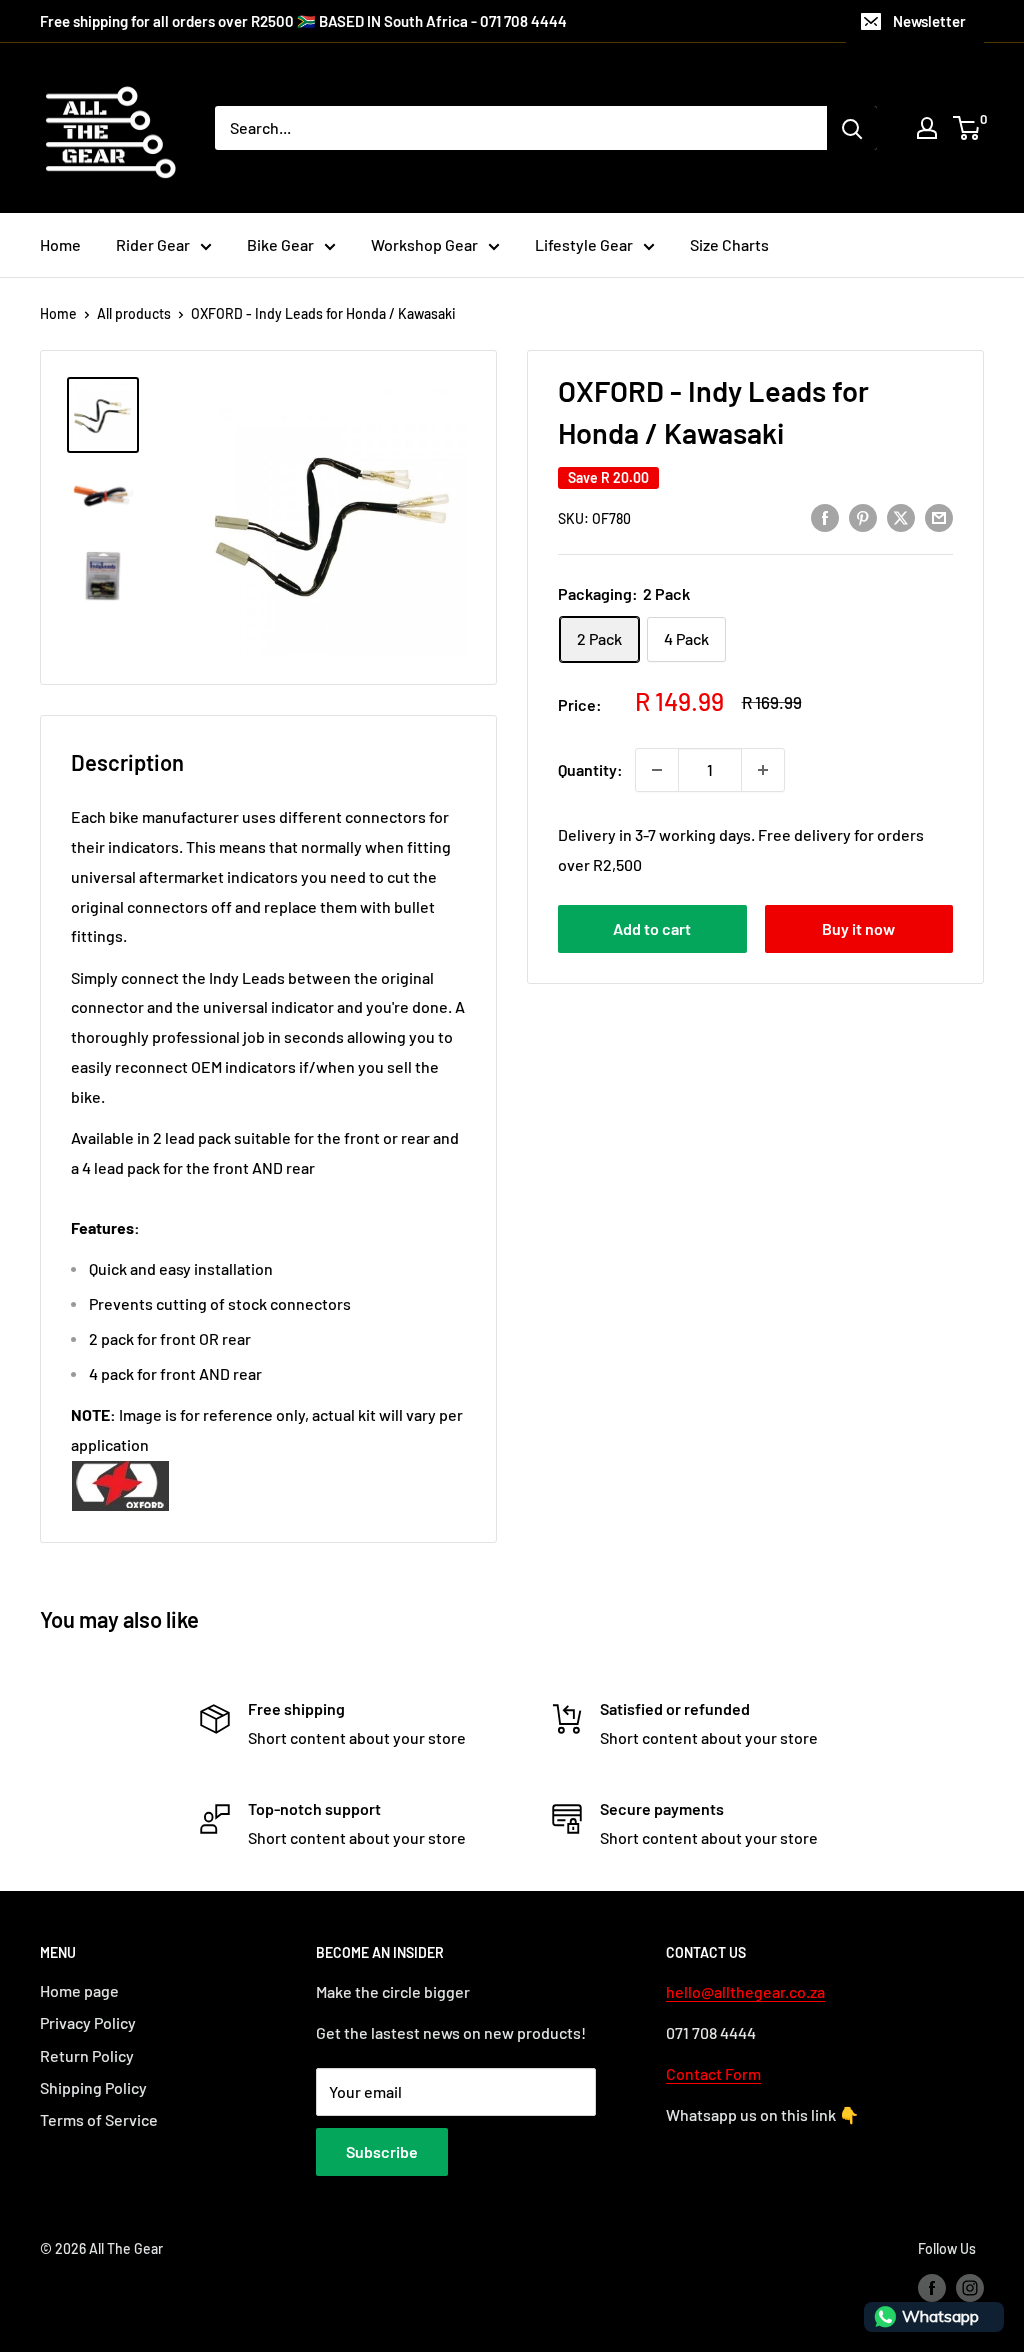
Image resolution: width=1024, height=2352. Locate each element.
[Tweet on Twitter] (901, 516)
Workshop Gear (424, 244)
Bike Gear (280, 244)
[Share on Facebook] (825, 516)
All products (134, 313)
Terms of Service (99, 2119)
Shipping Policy (93, 2087)
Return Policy (87, 2055)
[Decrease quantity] (657, 770)
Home (60, 244)
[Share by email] (939, 516)
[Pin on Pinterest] (863, 516)
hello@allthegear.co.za (745, 1991)
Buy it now (858, 928)
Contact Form (713, 2073)
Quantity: (590, 769)
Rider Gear (153, 244)
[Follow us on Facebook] (932, 2287)
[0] (967, 128)
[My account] (927, 128)
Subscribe (382, 2151)
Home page (79, 1990)
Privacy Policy (88, 2022)
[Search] (852, 128)
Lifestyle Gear (584, 244)
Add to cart (652, 928)
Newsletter (929, 21)
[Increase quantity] (763, 770)
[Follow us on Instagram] (970, 2287)
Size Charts (729, 244)
